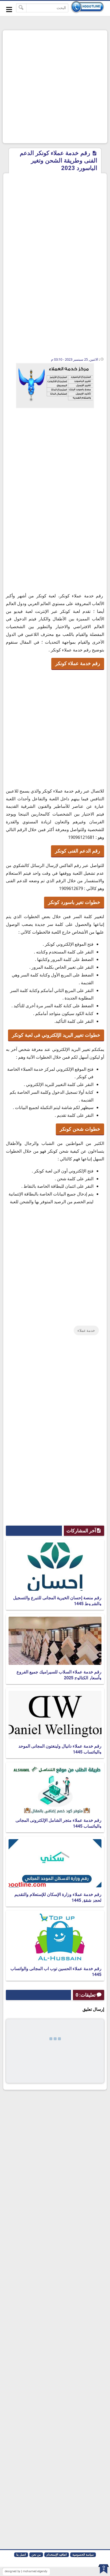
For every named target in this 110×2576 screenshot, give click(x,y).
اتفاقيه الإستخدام (57, 2555)
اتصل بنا (21, 2555)
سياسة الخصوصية (83, 2555)
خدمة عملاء (86, 1330)
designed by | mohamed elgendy (26, 2571)
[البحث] (21, 8)
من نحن (36, 2555)
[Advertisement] (55, 87)
